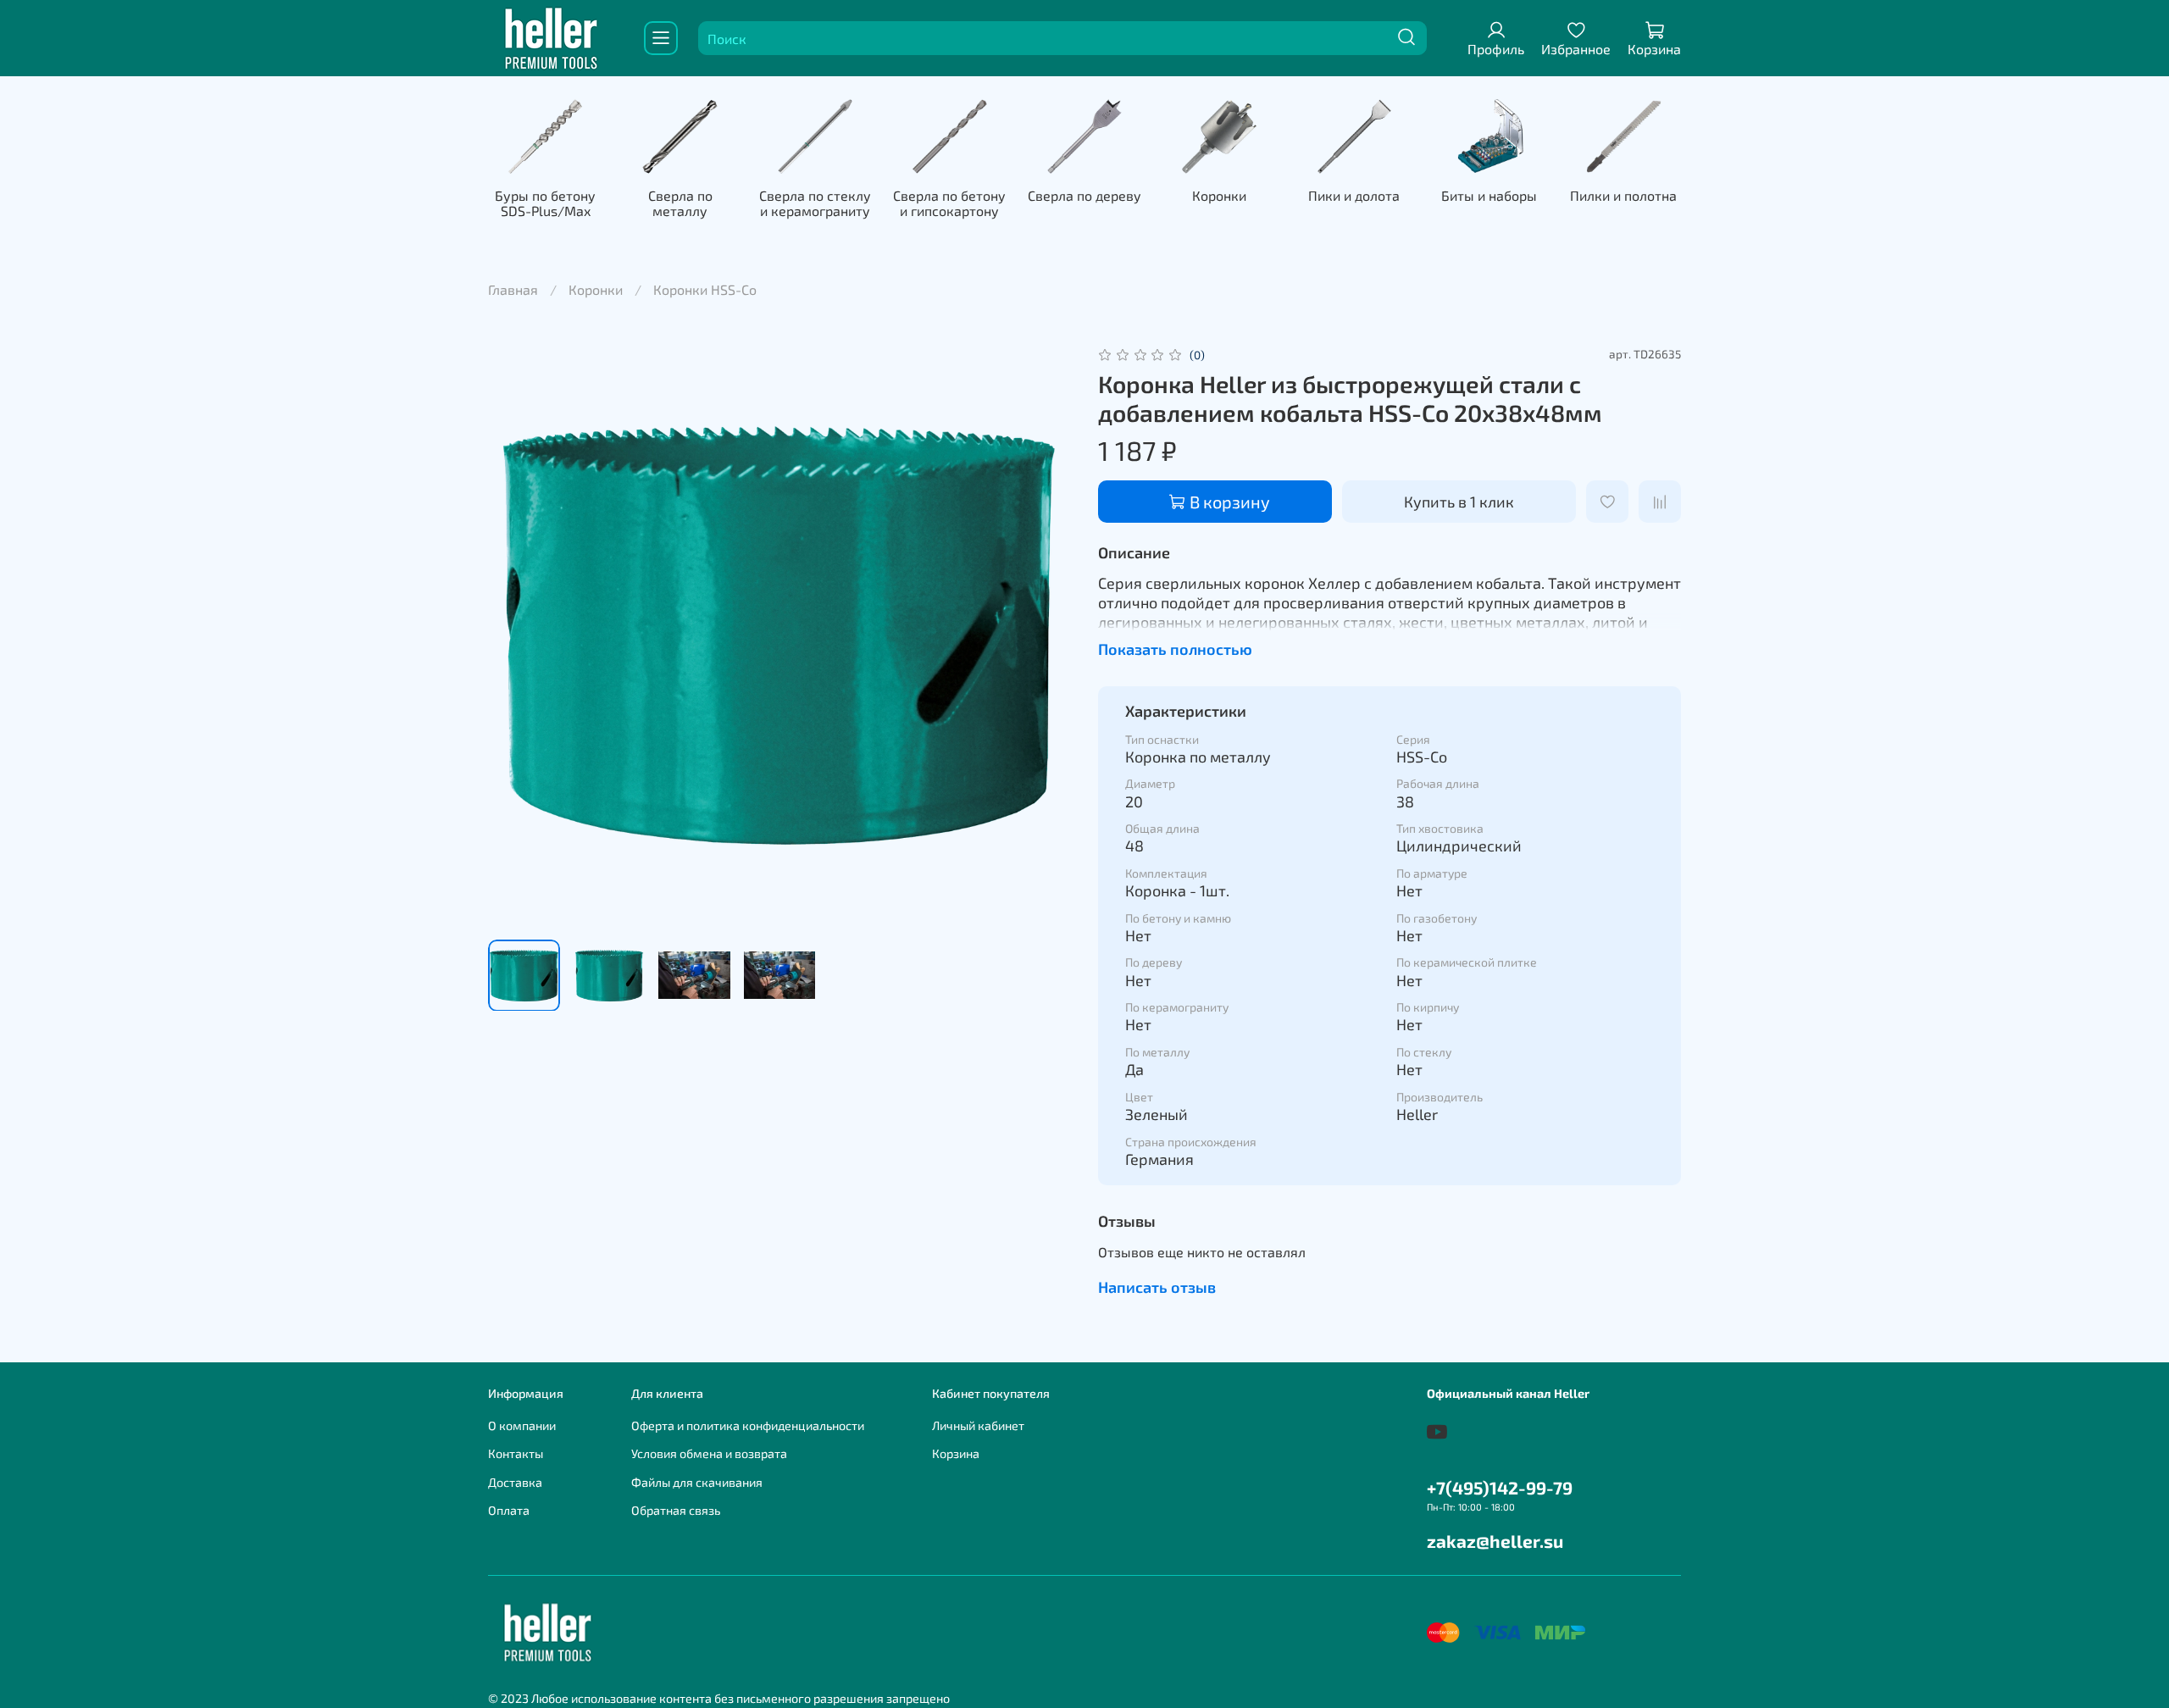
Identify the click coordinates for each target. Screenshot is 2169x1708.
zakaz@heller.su (1495, 1541)
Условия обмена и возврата (709, 1453)
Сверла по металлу (680, 203)
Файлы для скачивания (697, 1482)
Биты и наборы (1489, 195)
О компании (522, 1425)
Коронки (1219, 195)
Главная (513, 289)
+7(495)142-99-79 (1500, 1487)
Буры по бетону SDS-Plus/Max (545, 203)
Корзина (956, 1453)
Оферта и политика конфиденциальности (748, 1425)
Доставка (515, 1482)
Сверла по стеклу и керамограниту (815, 203)
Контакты (516, 1453)
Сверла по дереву (1084, 195)
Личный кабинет (978, 1425)
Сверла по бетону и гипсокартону (949, 203)
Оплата (509, 1510)
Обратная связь (676, 1510)
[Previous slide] (515, 635)
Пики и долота (1354, 195)
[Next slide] (1044, 635)
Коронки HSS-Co (705, 289)
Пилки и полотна (1623, 195)
